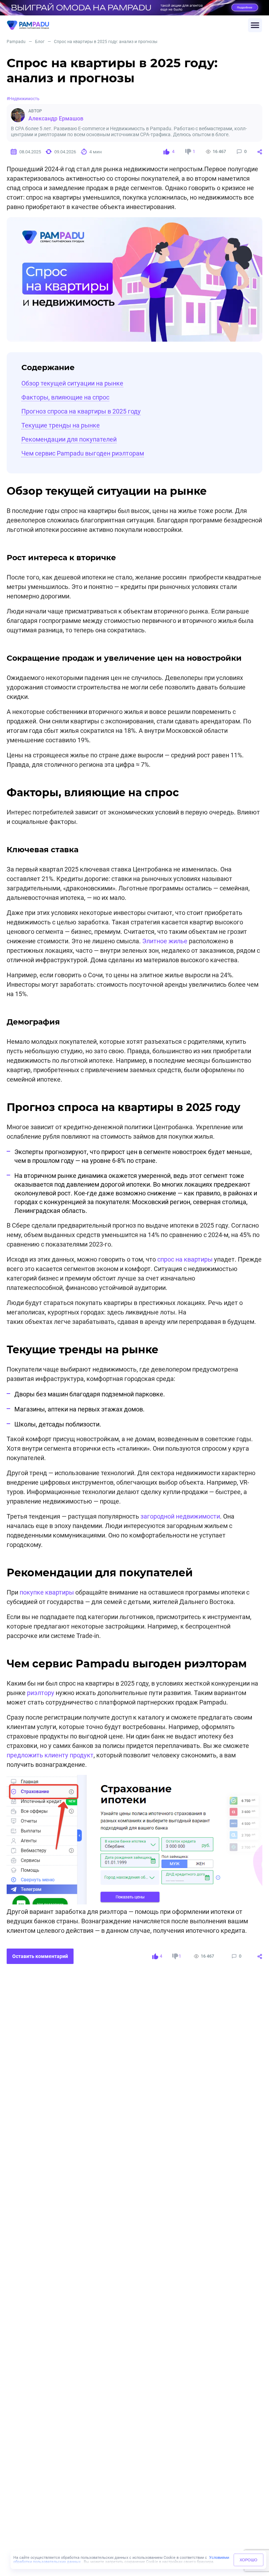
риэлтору (41, 1693)
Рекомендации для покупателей (69, 439)
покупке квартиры (47, 1592)
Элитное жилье (165, 941)
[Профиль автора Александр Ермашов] (18, 115)
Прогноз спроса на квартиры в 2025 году (81, 411)
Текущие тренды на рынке (61, 425)
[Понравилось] (166, 152)
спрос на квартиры (185, 1259)
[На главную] (127, 25)
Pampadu (16, 42)
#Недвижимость (23, 99)
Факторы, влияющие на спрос (65, 397)
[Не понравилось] (188, 152)
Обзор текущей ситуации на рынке (72, 383)
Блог (40, 42)
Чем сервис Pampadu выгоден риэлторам (83, 453)
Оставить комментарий (40, 1956)
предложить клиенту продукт (50, 1755)
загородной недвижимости (180, 1516)
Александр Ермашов (56, 119)
